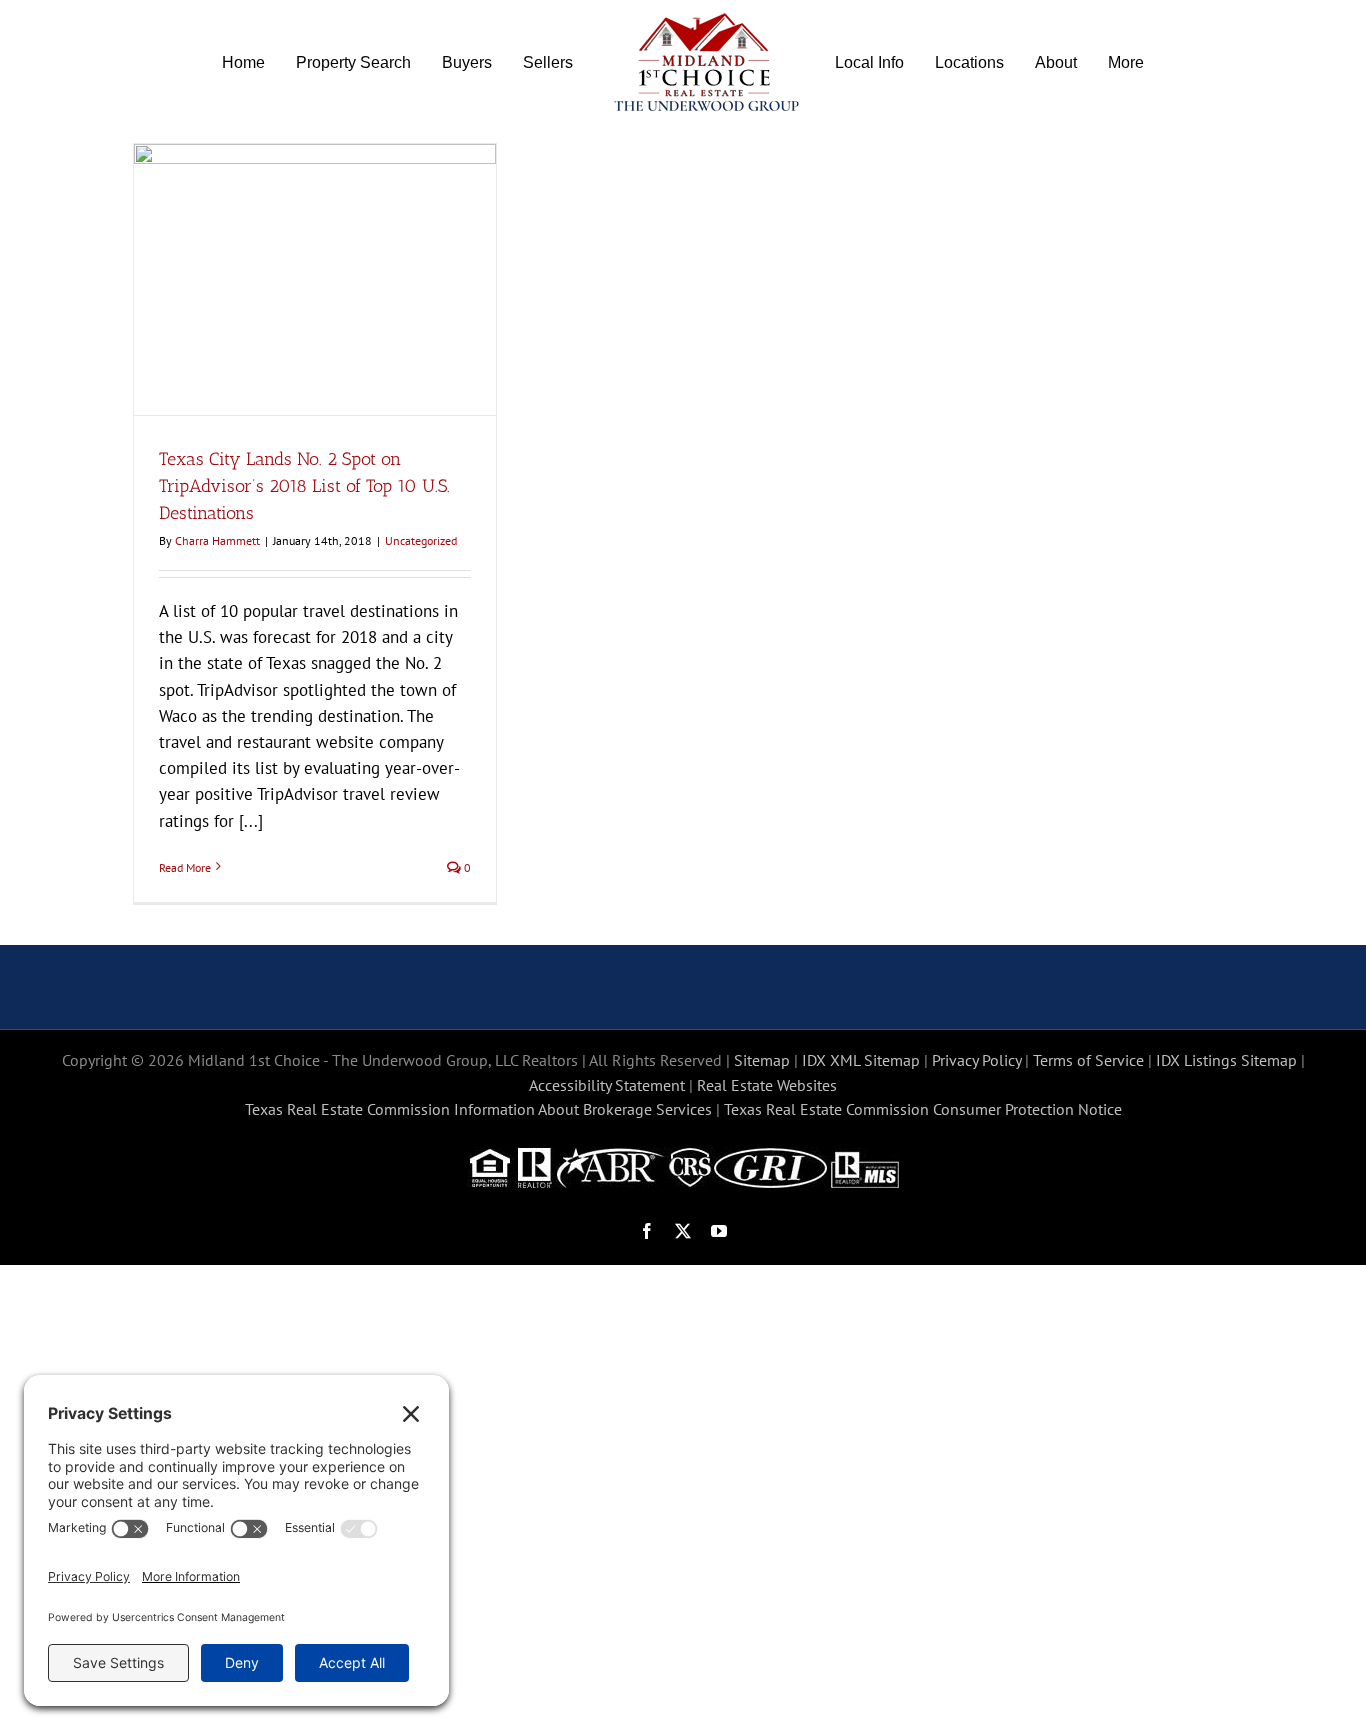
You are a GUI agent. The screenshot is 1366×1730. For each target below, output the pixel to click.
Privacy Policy (976, 1060)
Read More (185, 867)
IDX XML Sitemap (861, 1060)
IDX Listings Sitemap (1226, 1060)
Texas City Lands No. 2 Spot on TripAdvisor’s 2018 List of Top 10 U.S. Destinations (304, 486)
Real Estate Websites (767, 1085)
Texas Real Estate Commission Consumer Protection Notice (923, 1109)
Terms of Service (1088, 1060)
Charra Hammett (217, 540)
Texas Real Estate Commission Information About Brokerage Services (478, 1109)
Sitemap (762, 1060)
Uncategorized (421, 540)
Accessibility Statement (607, 1085)
